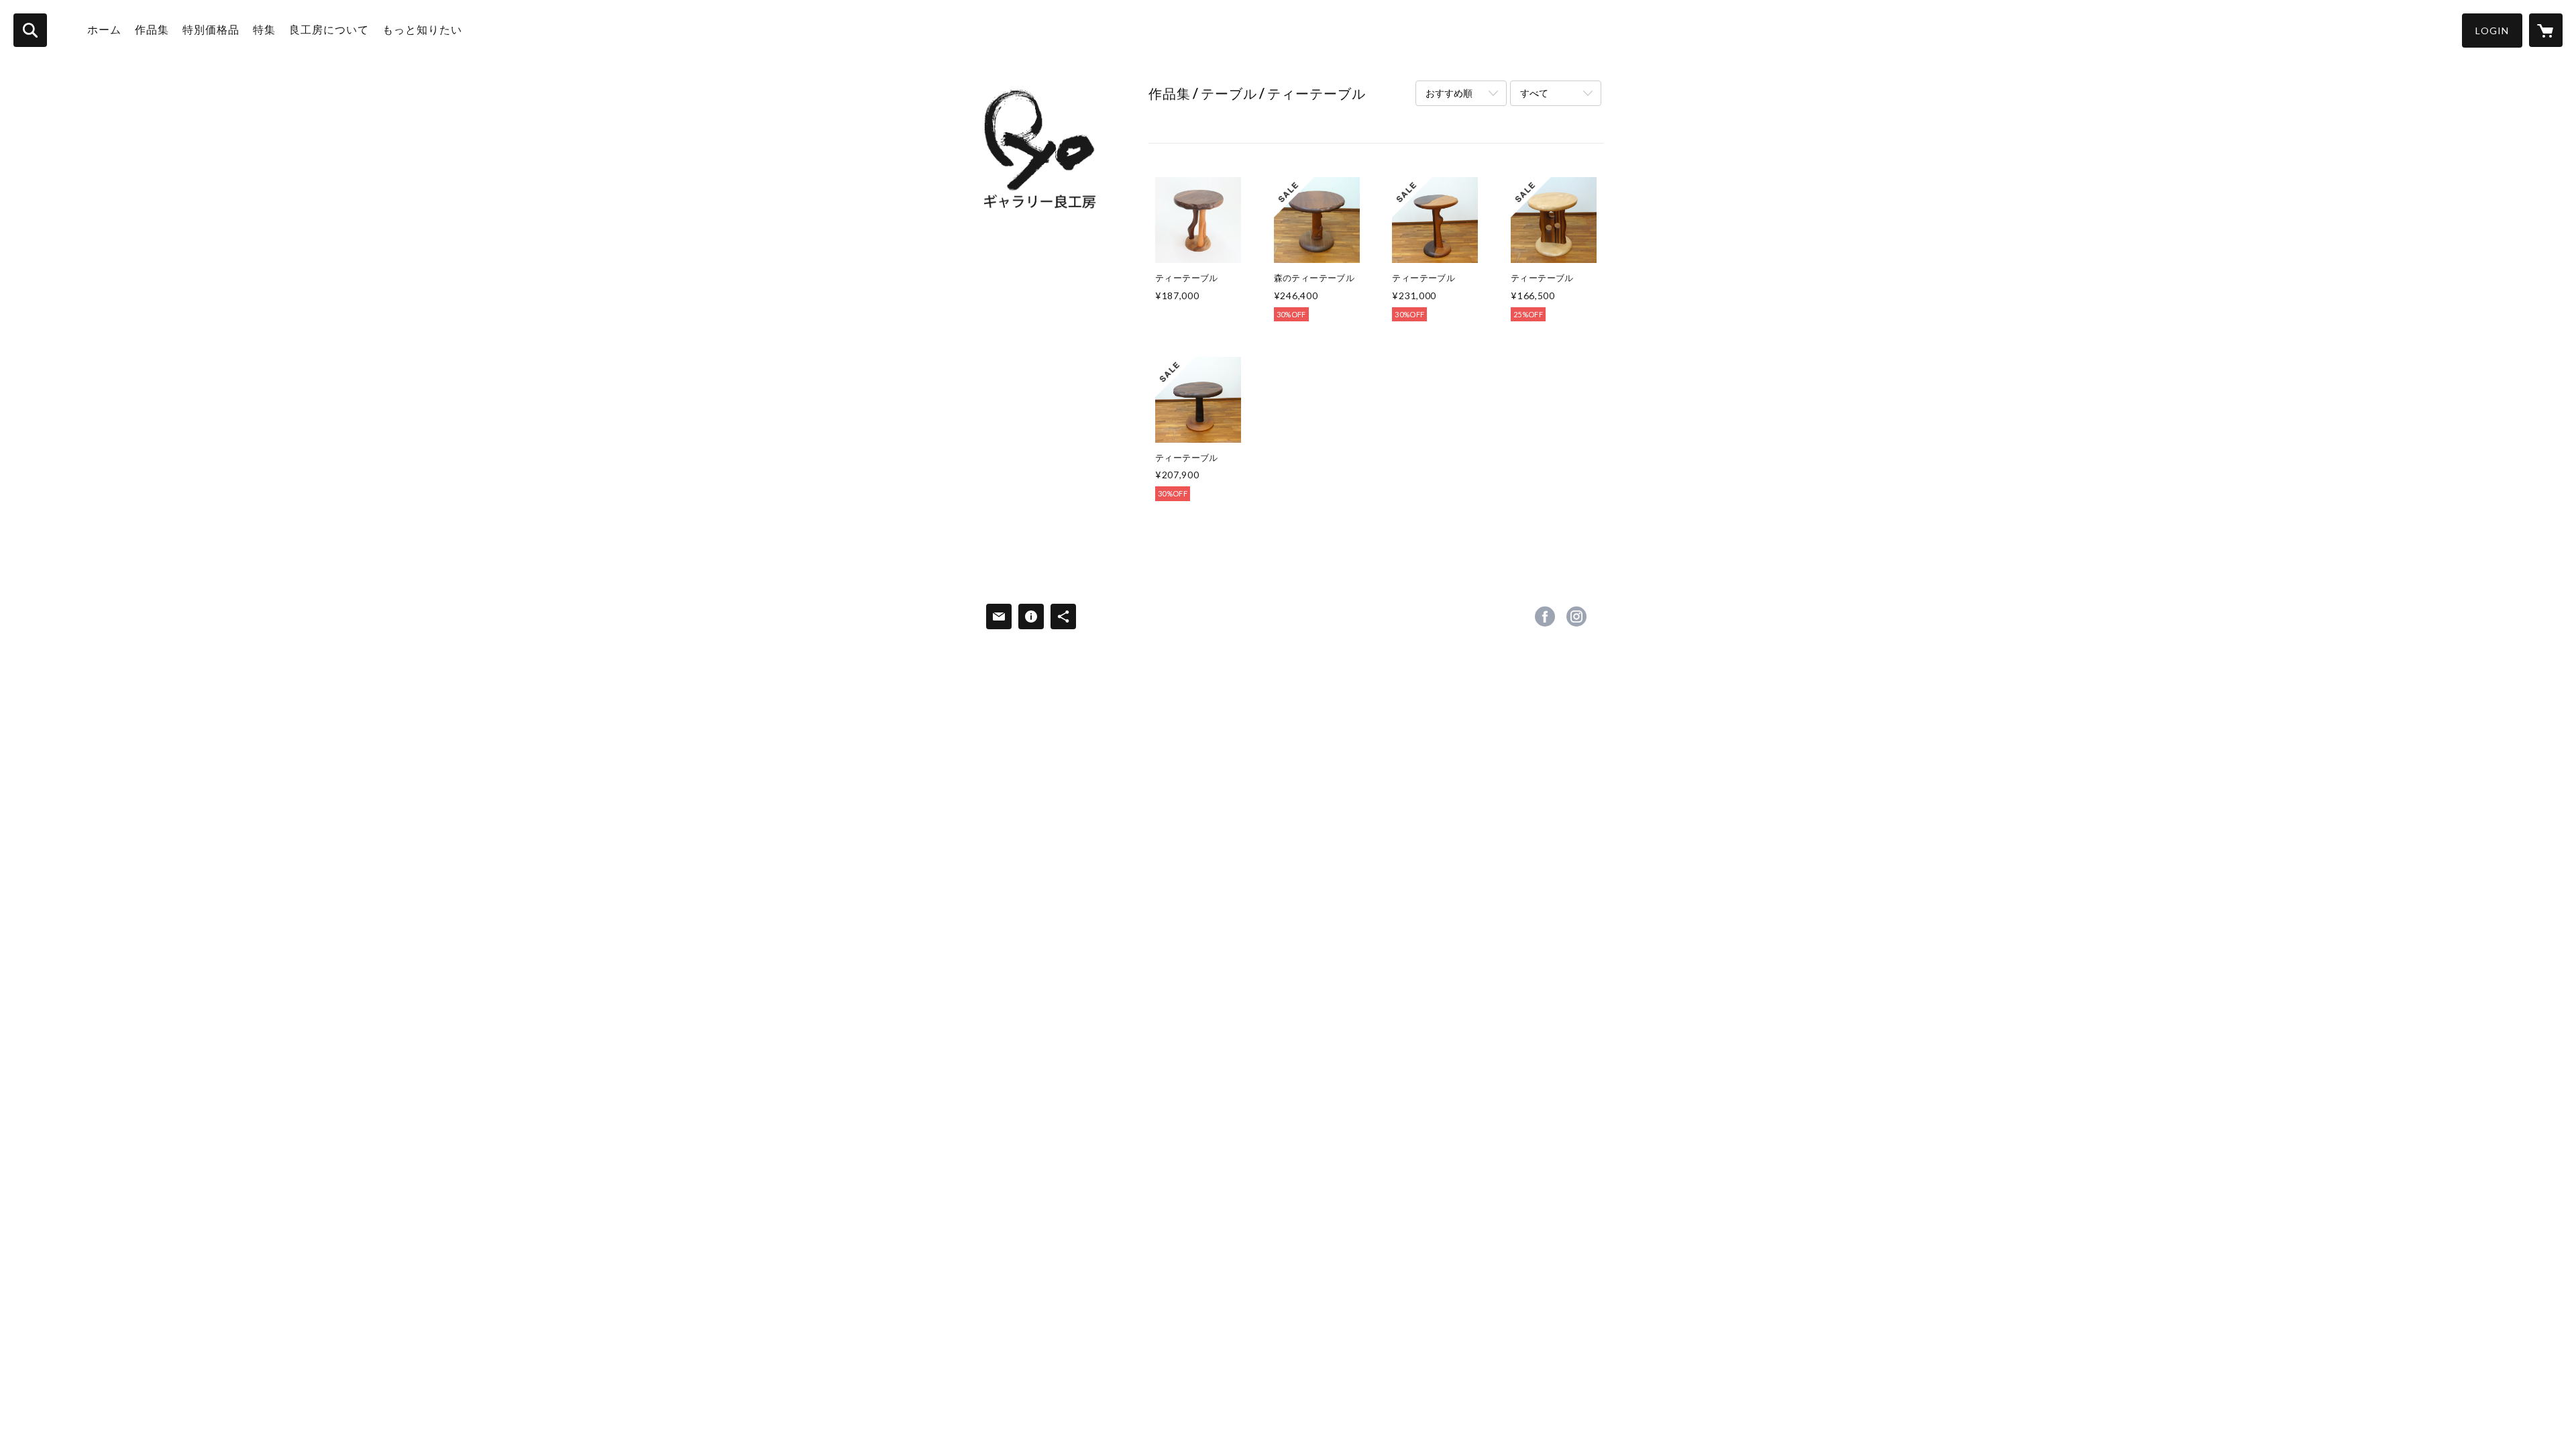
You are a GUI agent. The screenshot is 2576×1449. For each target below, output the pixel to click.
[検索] (30, 30)
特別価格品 (211, 29)
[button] (2492, 31)
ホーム (104, 29)
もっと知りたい (422, 29)
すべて (1534, 93)
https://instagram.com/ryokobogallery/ (1576, 616)
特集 (264, 29)
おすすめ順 (1449, 93)
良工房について (329, 29)
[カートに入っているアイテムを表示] (2546, 30)
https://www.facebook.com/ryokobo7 (1545, 616)
